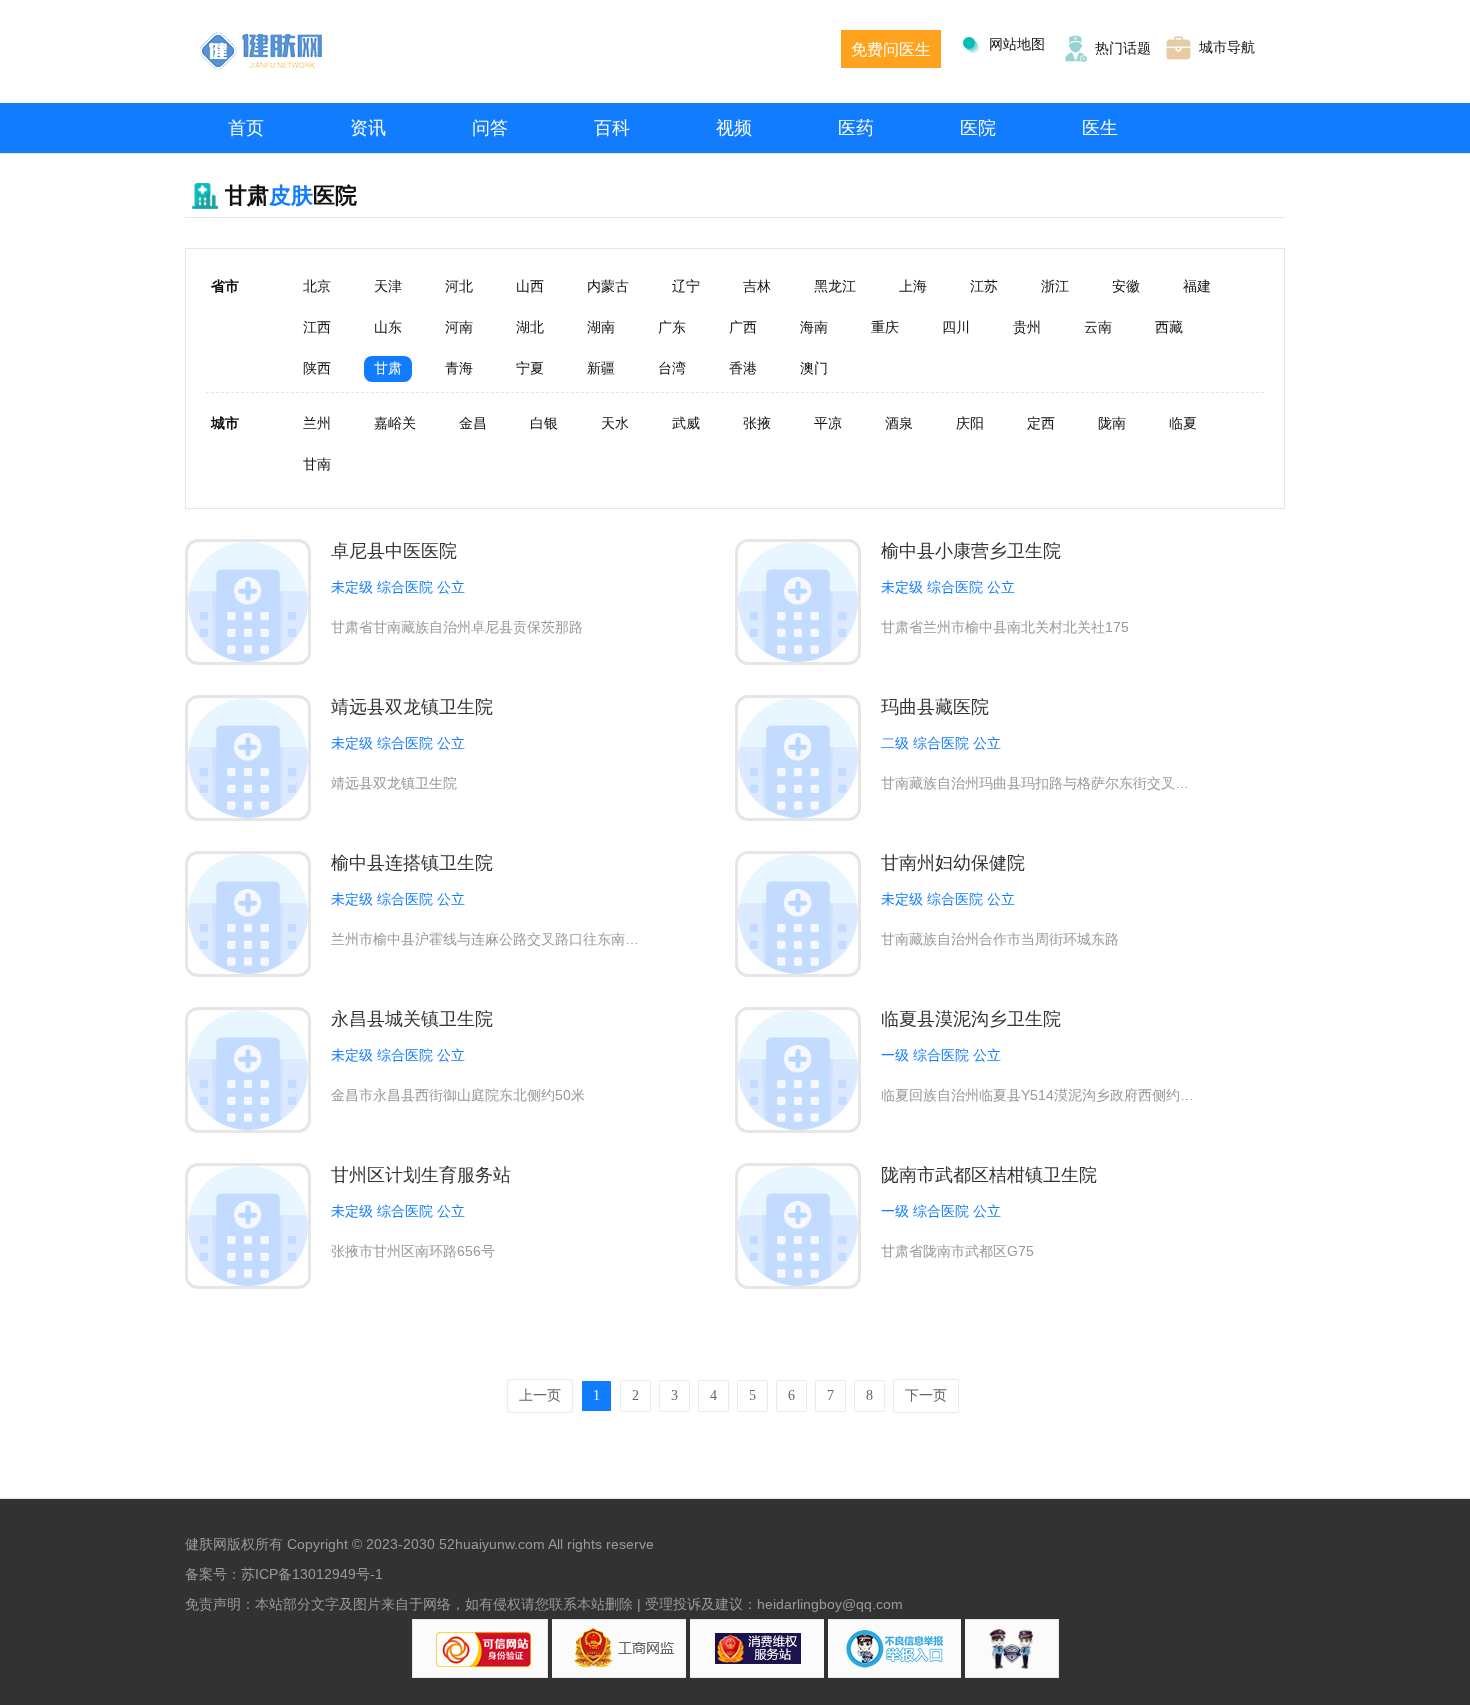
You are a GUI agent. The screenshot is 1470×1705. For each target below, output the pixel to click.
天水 (615, 423)
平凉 (828, 423)
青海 (459, 368)
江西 (317, 327)
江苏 (984, 286)
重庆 (885, 327)
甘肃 (388, 368)
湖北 (530, 327)
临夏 (1183, 423)
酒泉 (899, 423)
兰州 (317, 423)
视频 (734, 128)
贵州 (1027, 327)
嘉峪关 (395, 423)
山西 (530, 286)
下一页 (926, 1395)
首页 (246, 128)
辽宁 (686, 286)
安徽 (1126, 286)
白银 (544, 423)
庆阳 (970, 423)
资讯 (368, 128)
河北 (459, 286)
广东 (672, 327)
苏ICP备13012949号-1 (312, 1574)
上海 (913, 286)
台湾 (672, 368)
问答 (490, 128)
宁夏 (530, 368)
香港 (743, 368)
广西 (743, 327)
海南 (814, 327)
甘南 (317, 464)
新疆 (601, 368)
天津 (388, 286)
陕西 (317, 368)
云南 (1098, 327)
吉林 (757, 286)
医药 (856, 128)
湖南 (601, 327)
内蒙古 (608, 286)
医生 (1100, 128)
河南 (459, 327)
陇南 (1112, 423)
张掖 (757, 423)
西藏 (1169, 327)
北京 (317, 286)
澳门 (814, 368)
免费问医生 (891, 49)
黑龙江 (835, 286)
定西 (1041, 423)
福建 (1197, 286)
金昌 (473, 423)
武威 (686, 423)
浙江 (1055, 286)
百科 (612, 128)
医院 (978, 128)
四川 (956, 327)
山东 (388, 327)
